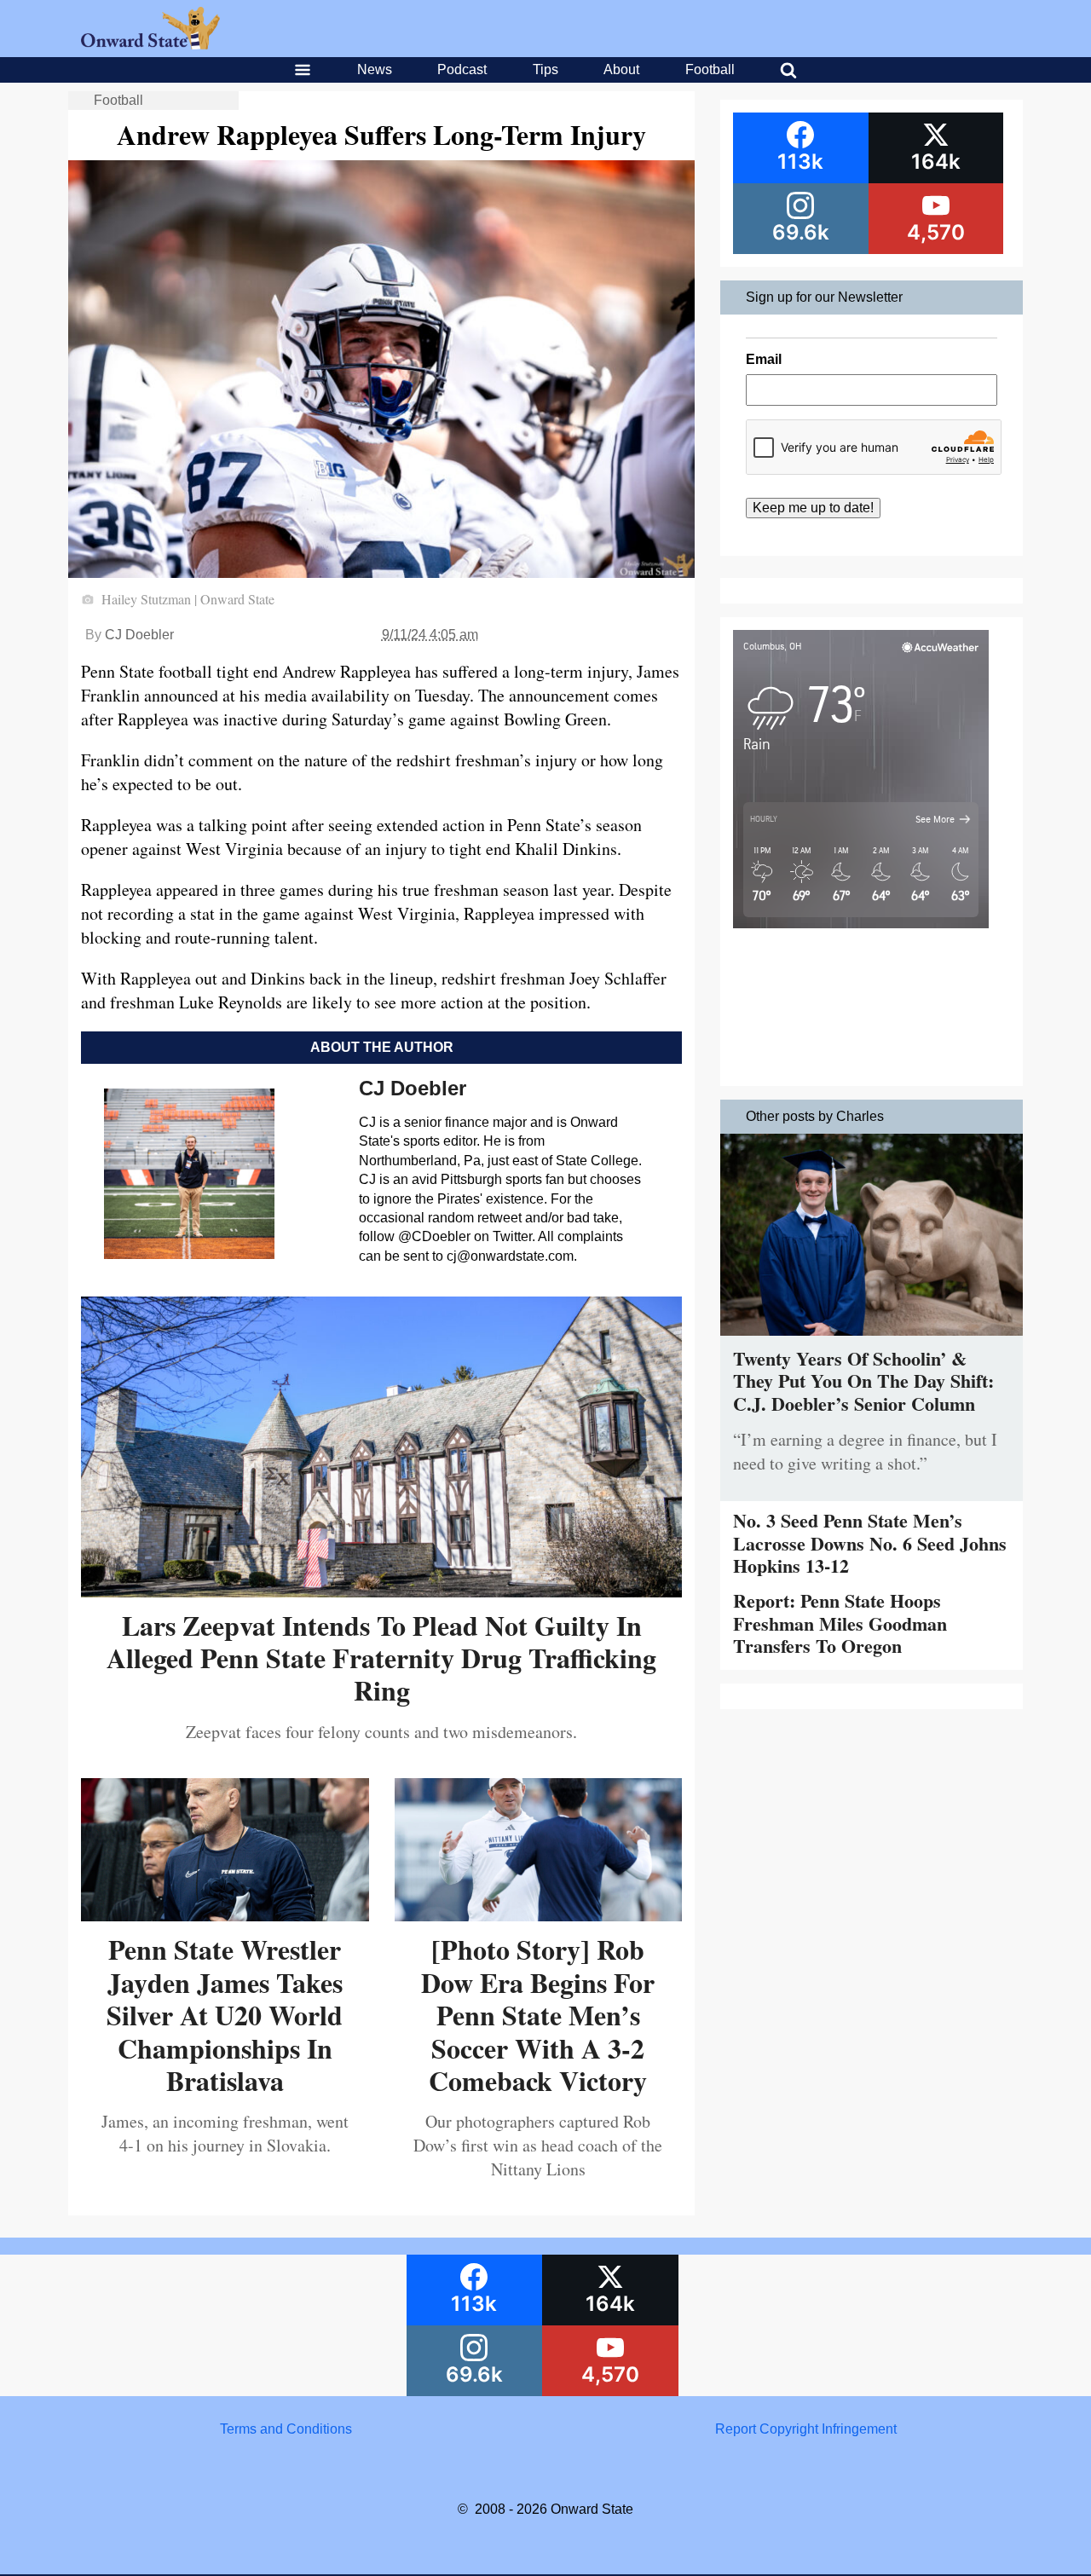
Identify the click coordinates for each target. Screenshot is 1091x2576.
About (621, 69)
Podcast (462, 69)
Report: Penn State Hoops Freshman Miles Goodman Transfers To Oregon (840, 1623)
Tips (545, 69)
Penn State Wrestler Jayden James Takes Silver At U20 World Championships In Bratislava (225, 2015)
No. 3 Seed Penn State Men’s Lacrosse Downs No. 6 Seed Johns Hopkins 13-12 (870, 1543)
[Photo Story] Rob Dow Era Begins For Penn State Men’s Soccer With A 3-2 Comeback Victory (538, 2015)
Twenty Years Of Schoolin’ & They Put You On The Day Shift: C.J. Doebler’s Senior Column (863, 1381)
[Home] (150, 45)
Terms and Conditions (286, 2429)
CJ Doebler (139, 635)
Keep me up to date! (813, 508)
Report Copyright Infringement (806, 2429)
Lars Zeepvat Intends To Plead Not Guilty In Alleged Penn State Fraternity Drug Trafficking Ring (381, 1658)
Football (710, 69)
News (375, 69)
